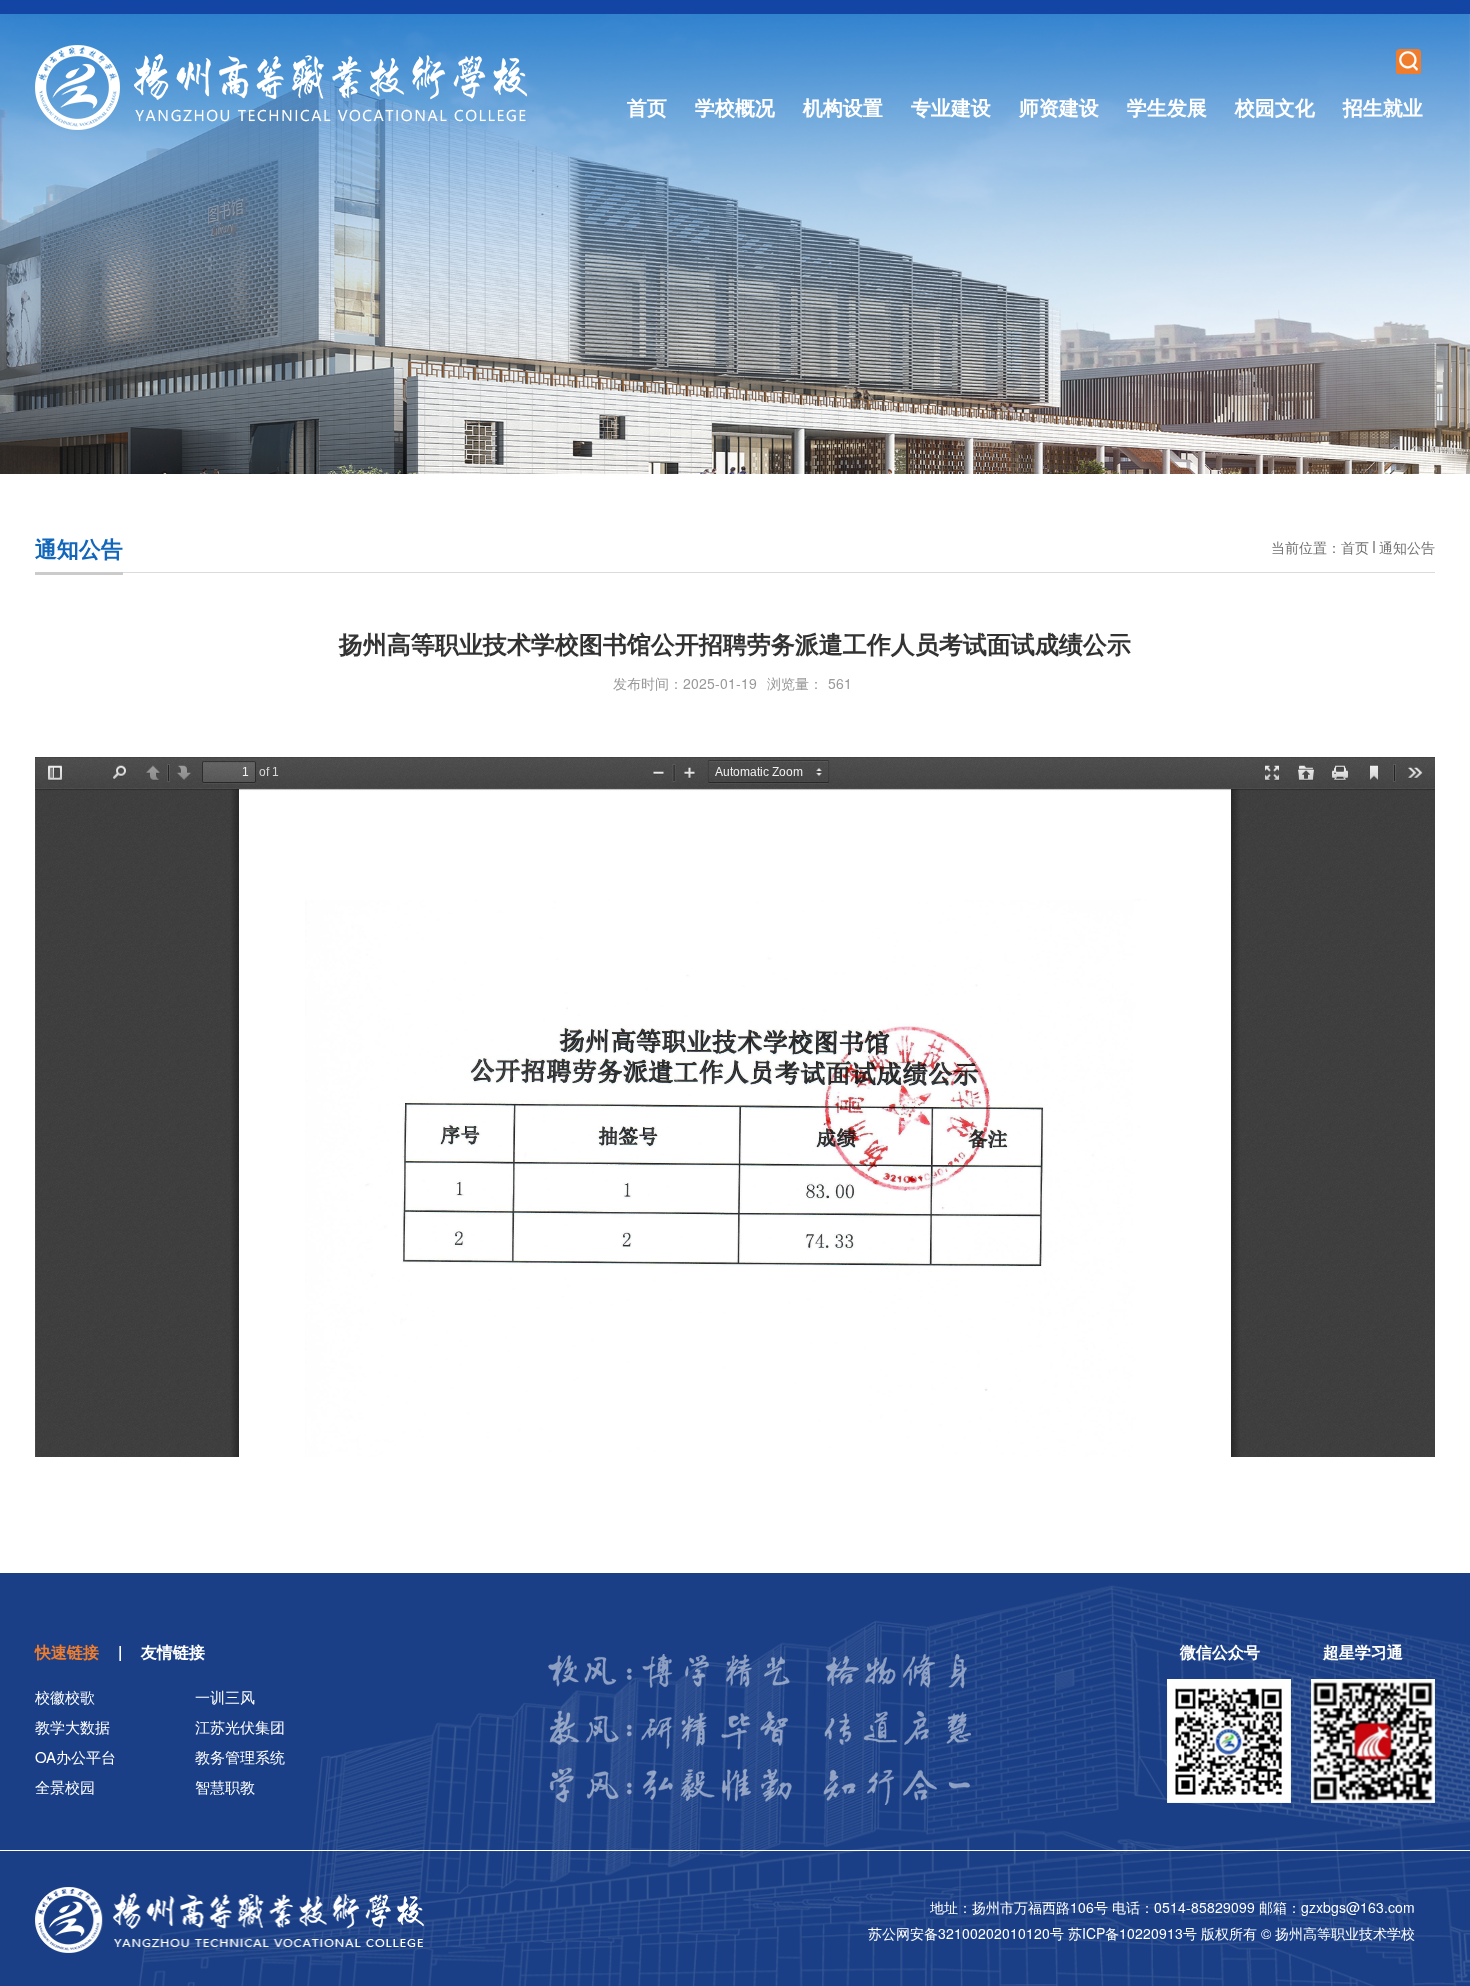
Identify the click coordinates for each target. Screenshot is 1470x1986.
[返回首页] (282, 87)
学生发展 (1167, 106)
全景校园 (65, 1786)
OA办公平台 (75, 1756)
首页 (647, 106)
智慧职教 (225, 1786)
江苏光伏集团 (240, 1726)
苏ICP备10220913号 (1134, 1933)
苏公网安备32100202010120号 (968, 1933)
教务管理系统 (240, 1756)
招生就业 (1383, 106)
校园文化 (1275, 106)
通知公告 (1407, 547)
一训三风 (225, 1696)
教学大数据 (72, 1726)
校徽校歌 (65, 1696)
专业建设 (951, 106)
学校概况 (735, 106)
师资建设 (1059, 106)
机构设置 (843, 106)
